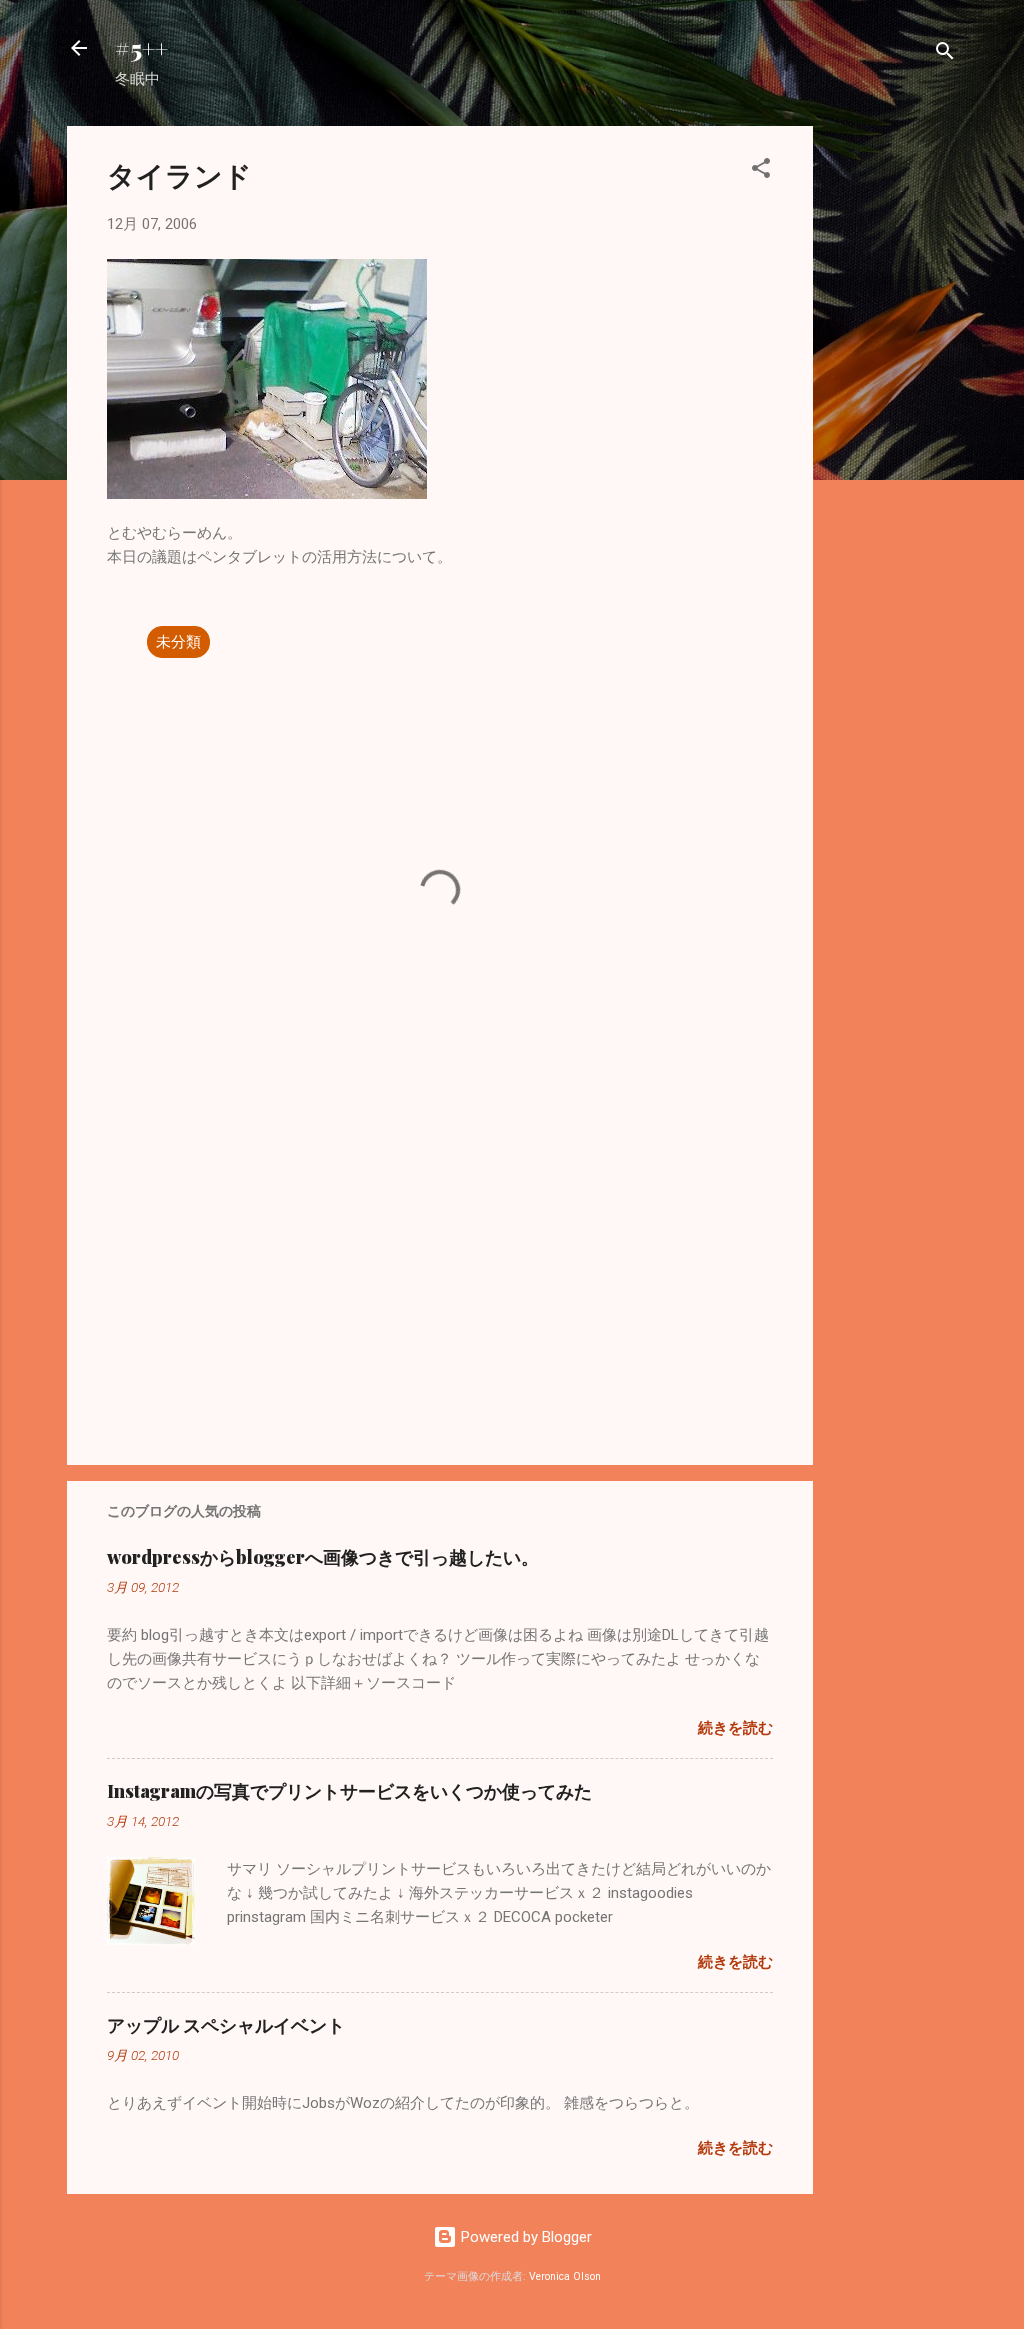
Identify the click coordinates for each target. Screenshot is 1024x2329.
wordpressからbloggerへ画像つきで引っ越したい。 (323, 1557)
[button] (761, 171)
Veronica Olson (565, 2276)
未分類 (178, 642)
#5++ (141, 48)
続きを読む (735, 1728)
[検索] (945, 54)
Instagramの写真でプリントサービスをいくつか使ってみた (349, 1791)
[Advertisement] (893, 426)
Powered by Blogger (524, 2237)
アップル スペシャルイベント (226, 2025)
